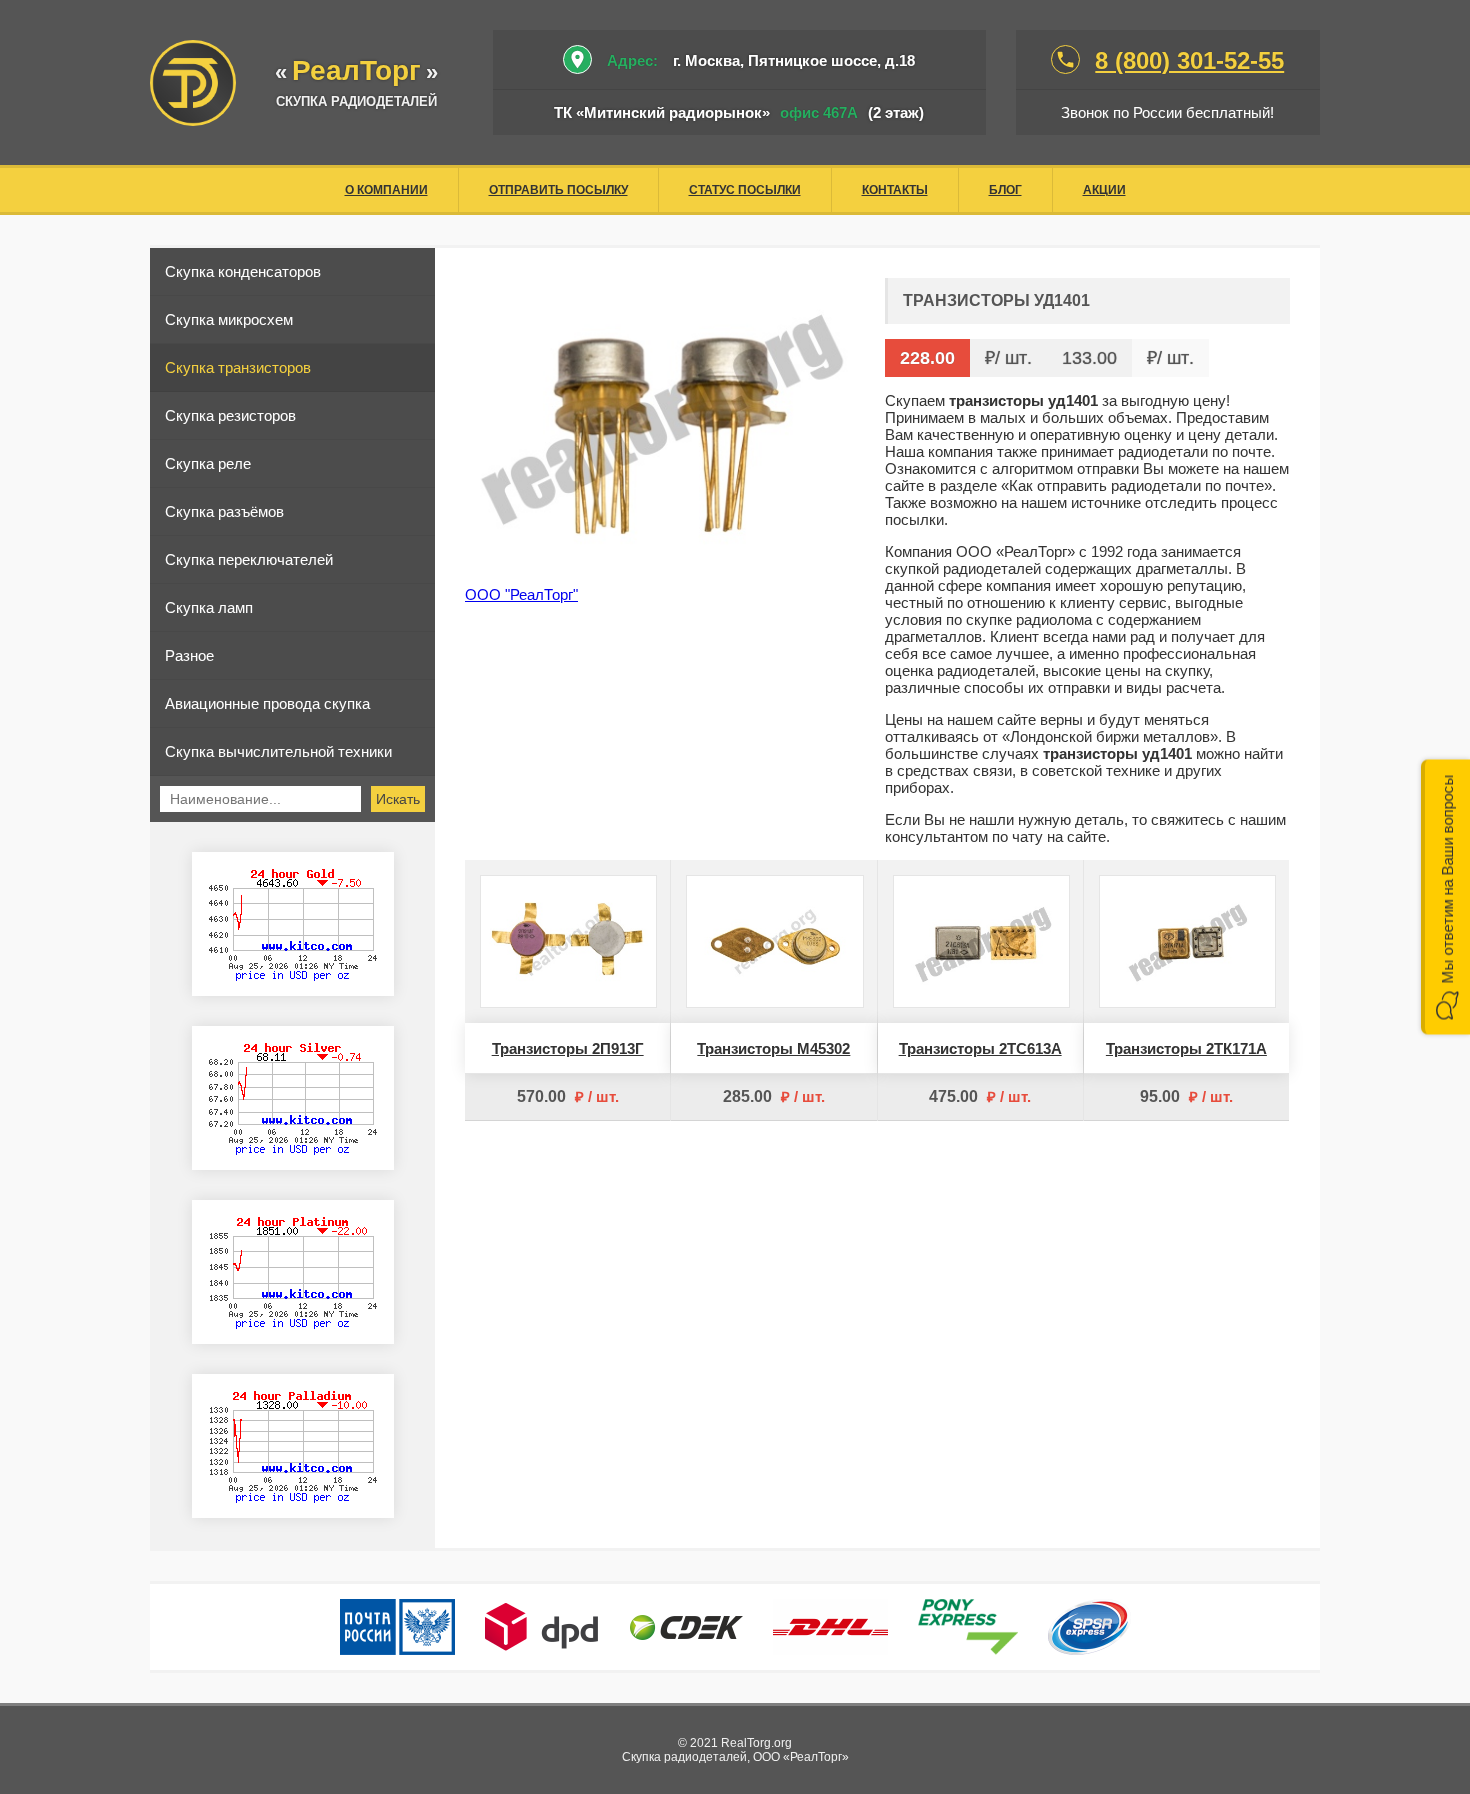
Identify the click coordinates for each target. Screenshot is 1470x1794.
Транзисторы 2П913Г (568, 1048)
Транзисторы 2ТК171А (1186, 1048)
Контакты (895, 190)
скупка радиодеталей (356, 101)
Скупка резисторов (230, 415)
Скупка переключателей (249, 559)
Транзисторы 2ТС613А (980, 1048)
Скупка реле (208, 463)
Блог (1005, 190)
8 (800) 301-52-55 (1189, 60)
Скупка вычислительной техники (278, 751)
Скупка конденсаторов (243, 271)
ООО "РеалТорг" (521, 594)
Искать (398, 799)
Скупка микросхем (229, 319)
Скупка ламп (209, 607)
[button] (1445, 897)
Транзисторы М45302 (773, 1048)
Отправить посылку (558, 190)
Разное (189, 655)
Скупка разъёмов (224, 511)
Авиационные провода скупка (267, 703)
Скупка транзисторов (238, 367)
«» (356, 72)
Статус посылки (745, 190)
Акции (1104, 190)
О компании (386, 190)
